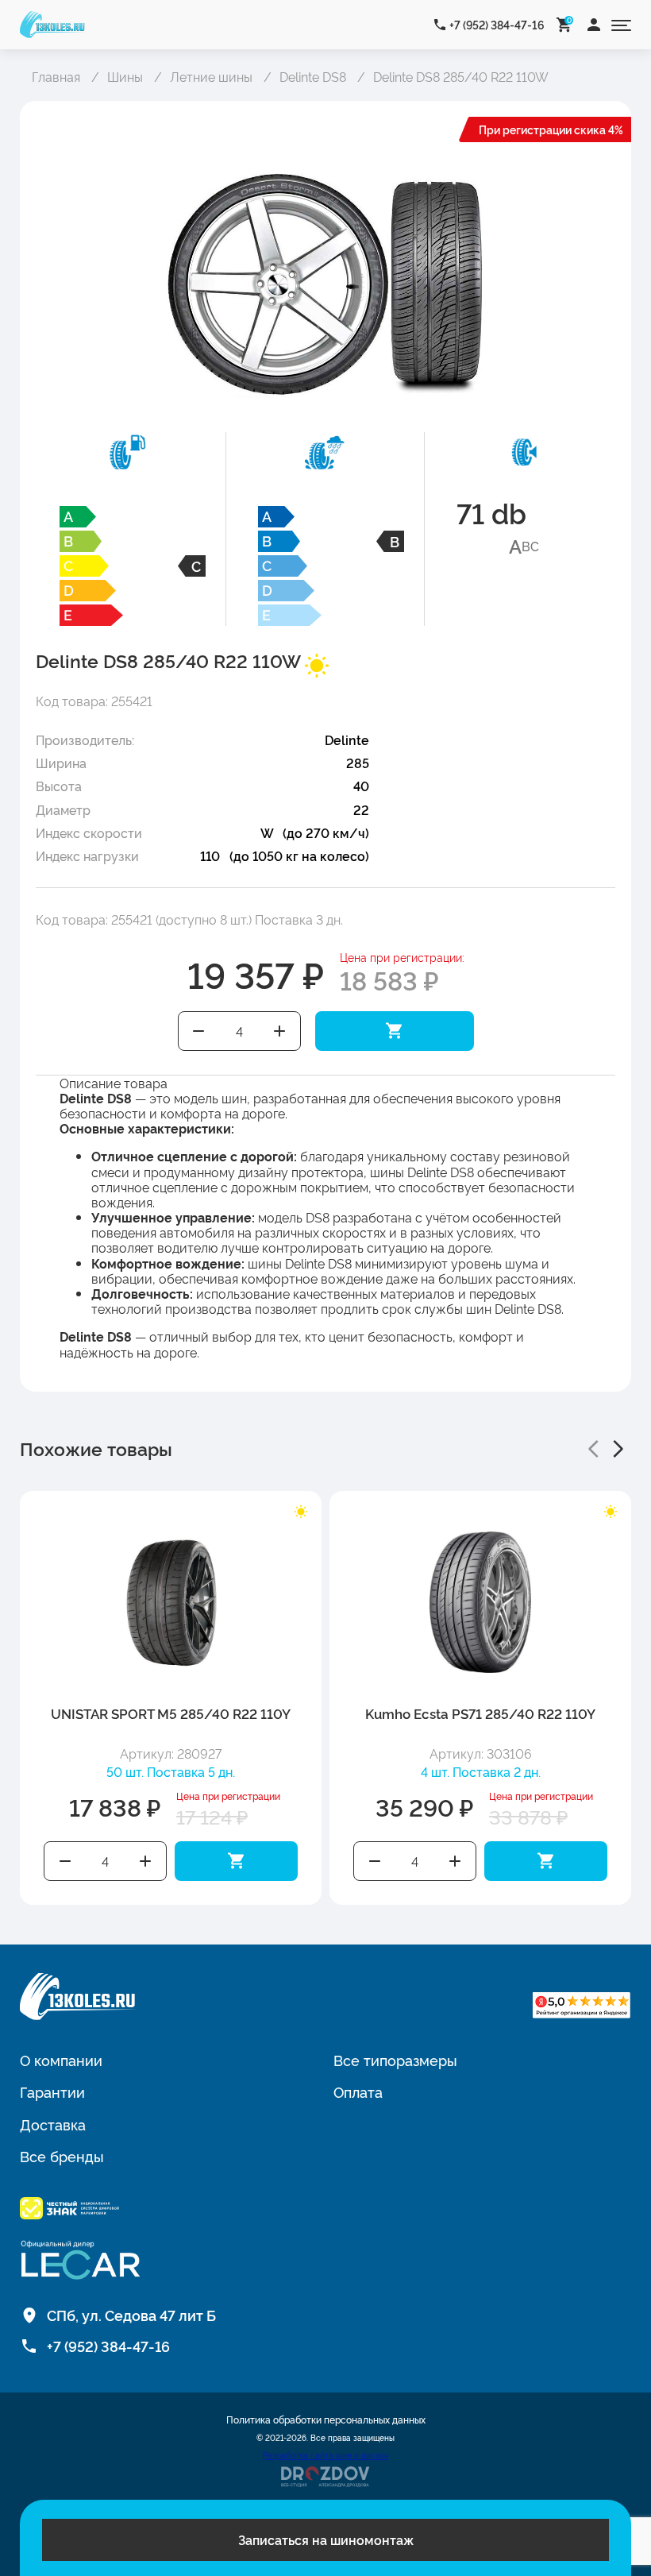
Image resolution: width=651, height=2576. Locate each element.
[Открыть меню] (621, 24)
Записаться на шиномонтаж (326, 2539)
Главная (56, 76)
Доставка (53, 2124)
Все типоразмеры (395, 2060)
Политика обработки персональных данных (326, 2420)
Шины (125, 76)
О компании (61, 2060)
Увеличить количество (279, 1031)
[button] (593, 1449)
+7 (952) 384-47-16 (497, 24)
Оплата (358, 2091)
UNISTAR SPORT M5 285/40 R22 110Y (171, 1713)
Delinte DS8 (313, 76)
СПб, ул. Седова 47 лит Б (131, 2315)
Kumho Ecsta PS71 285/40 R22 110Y (480, 1713)
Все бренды (62, 2156)
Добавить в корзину (395, 1031)
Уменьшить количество (199, 1031)
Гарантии (52, 2091)
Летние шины (211, 76)
